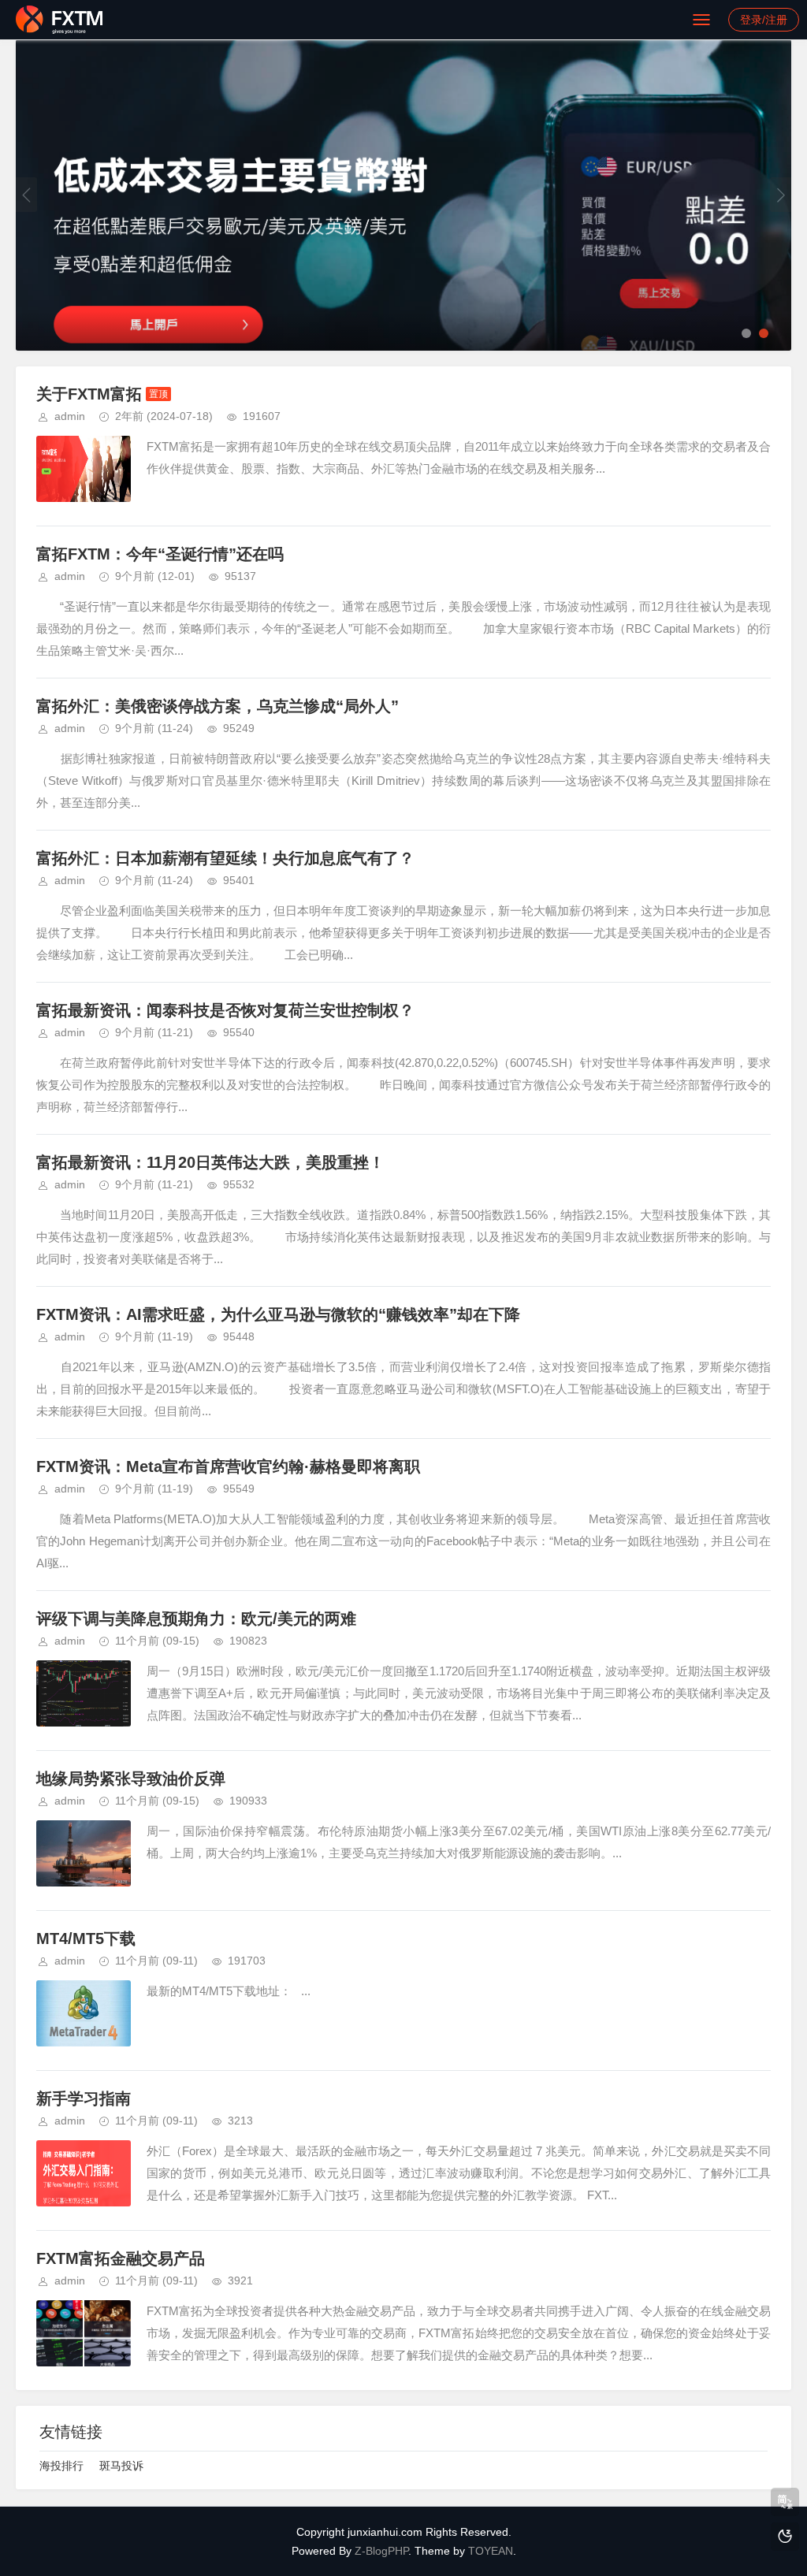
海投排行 (61, 2466)
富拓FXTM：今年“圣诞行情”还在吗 (160, 554)
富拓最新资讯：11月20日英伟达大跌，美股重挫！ (210, 1162)
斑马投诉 (121, 2466)
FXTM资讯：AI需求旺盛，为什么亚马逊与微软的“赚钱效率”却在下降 (278, 1314)
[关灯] (785, 2537)
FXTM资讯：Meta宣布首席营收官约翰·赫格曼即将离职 (228, 1466)
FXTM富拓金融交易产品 (121, 2258)
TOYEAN (491, 2551)
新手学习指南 (84, 2098)
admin (70, 416)
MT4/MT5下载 (86, 1939)
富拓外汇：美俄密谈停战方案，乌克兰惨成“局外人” (218, 706)
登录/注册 (764, 20)
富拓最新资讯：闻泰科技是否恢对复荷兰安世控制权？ (225, 1010)
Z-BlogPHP (381, 2551)
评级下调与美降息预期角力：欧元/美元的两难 (196, 1619)
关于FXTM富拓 (89, 394)
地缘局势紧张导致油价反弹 (131, 1779)
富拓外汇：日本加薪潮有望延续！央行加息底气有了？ (225, 858)
